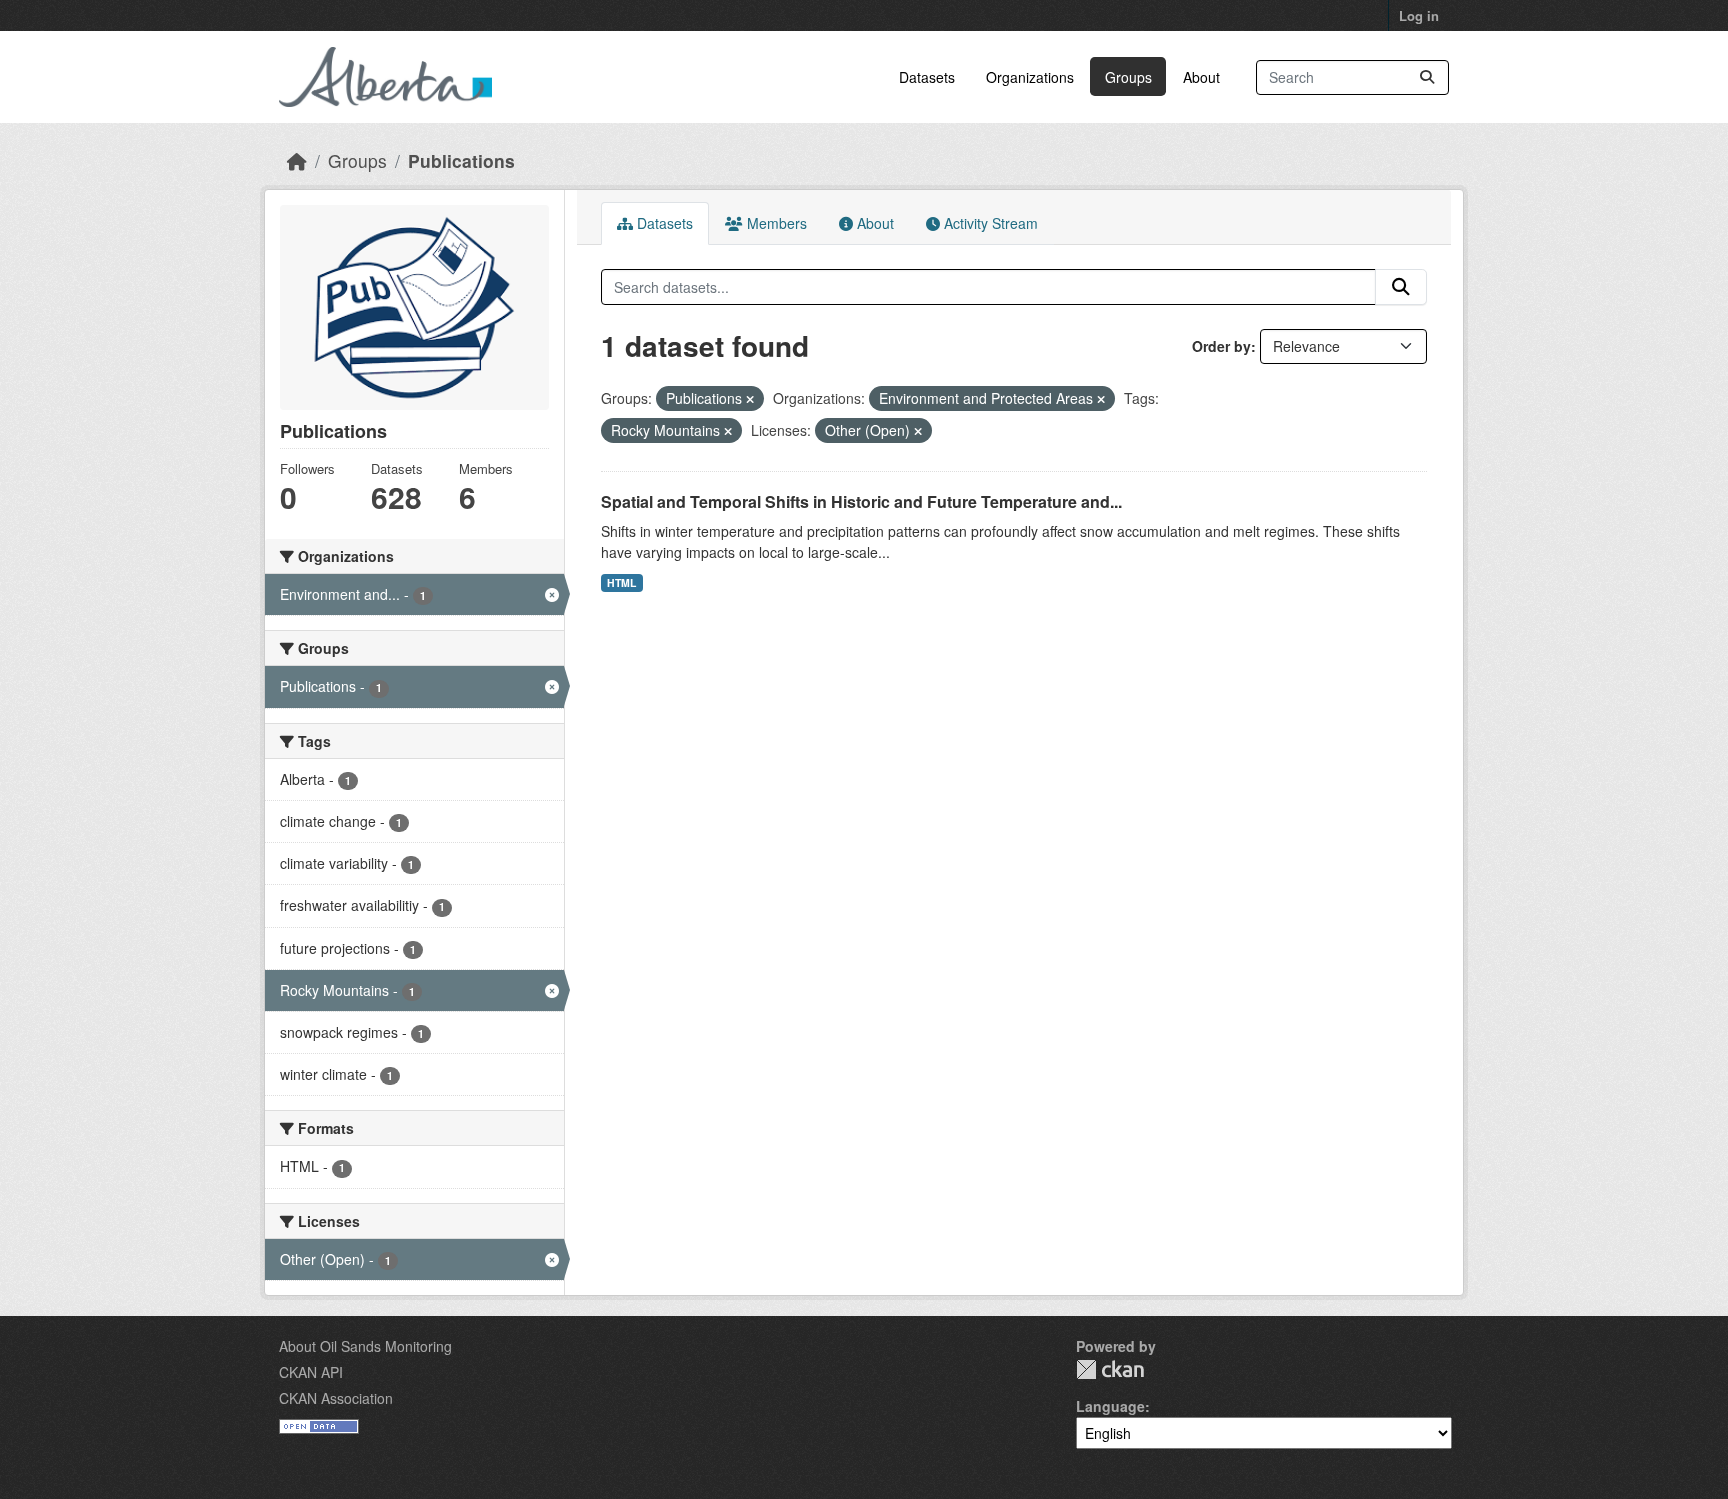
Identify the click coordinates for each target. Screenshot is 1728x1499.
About (1201, 77)
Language (1110, 1406)
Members (775, 223)
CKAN (1110, 1369)
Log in (1419, 15)
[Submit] (1427, 77)
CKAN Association (336, 1398)
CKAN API (311, 1372)
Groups (1128, 77)
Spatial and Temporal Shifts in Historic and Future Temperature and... (861, 501)
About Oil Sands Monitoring (365, 1346)
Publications (461, 160)
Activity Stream (989, 223)
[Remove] (750, 399)
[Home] (297, 160)
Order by (1221, 346)
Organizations (1030, 77)
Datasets (927, 77)
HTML (621, 582)
